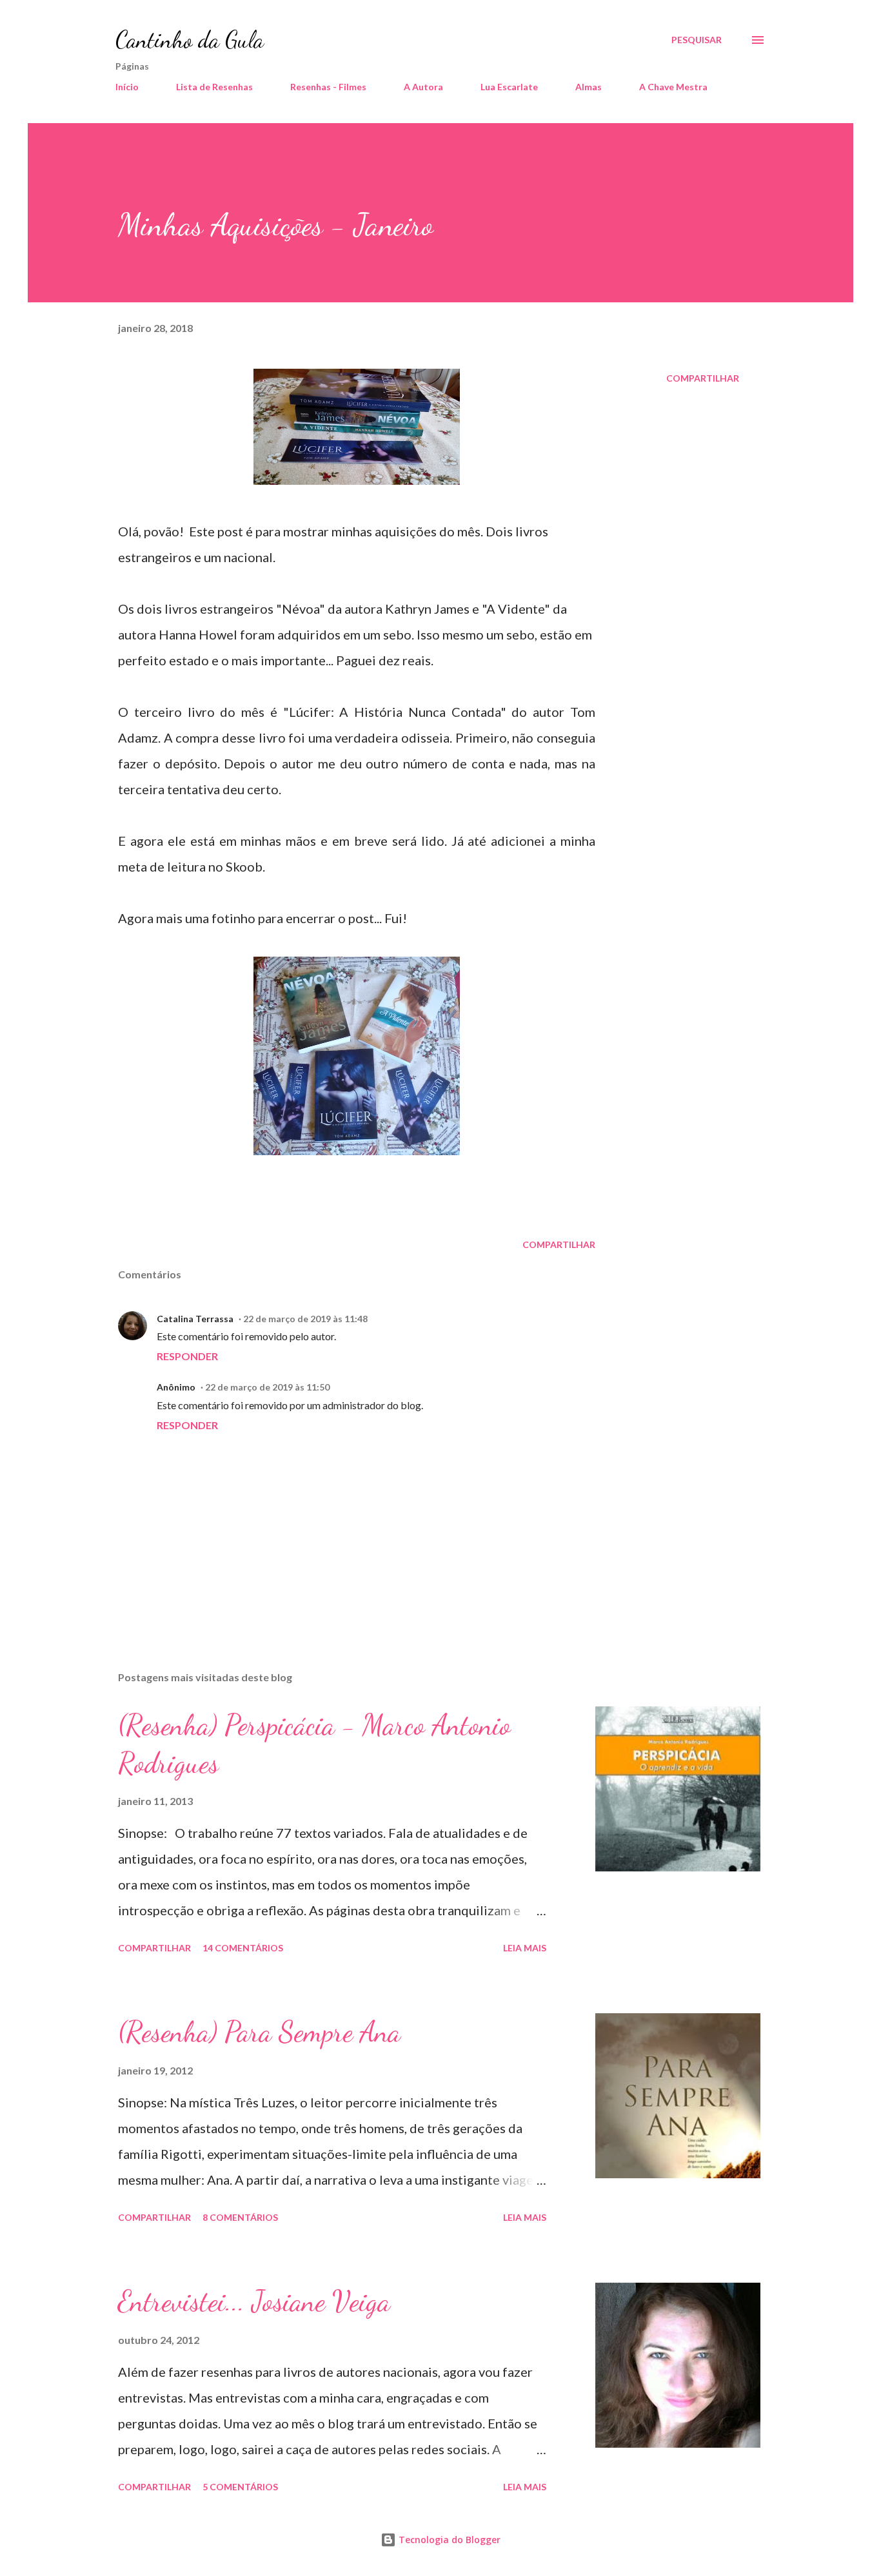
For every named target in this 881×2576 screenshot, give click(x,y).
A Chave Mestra (673, 87)
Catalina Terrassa (195, 1319)
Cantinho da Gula (190, 40)
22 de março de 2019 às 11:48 (305, 1319)
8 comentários (240, 2217)
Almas (589, 87)
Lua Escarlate (509, 87)
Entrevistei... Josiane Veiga (254, 2301)
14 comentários (243, 1948)
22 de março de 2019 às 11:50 (267, 1387)
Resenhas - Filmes (328, 87)
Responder (187, 1356)
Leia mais (525, 1948)
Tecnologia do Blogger (448, 2540)
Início (127, 87)
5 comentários (240, 2487)
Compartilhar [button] (703, 378)
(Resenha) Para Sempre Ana (259, 2032)
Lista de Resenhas (214, 87)
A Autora (423, 87)
